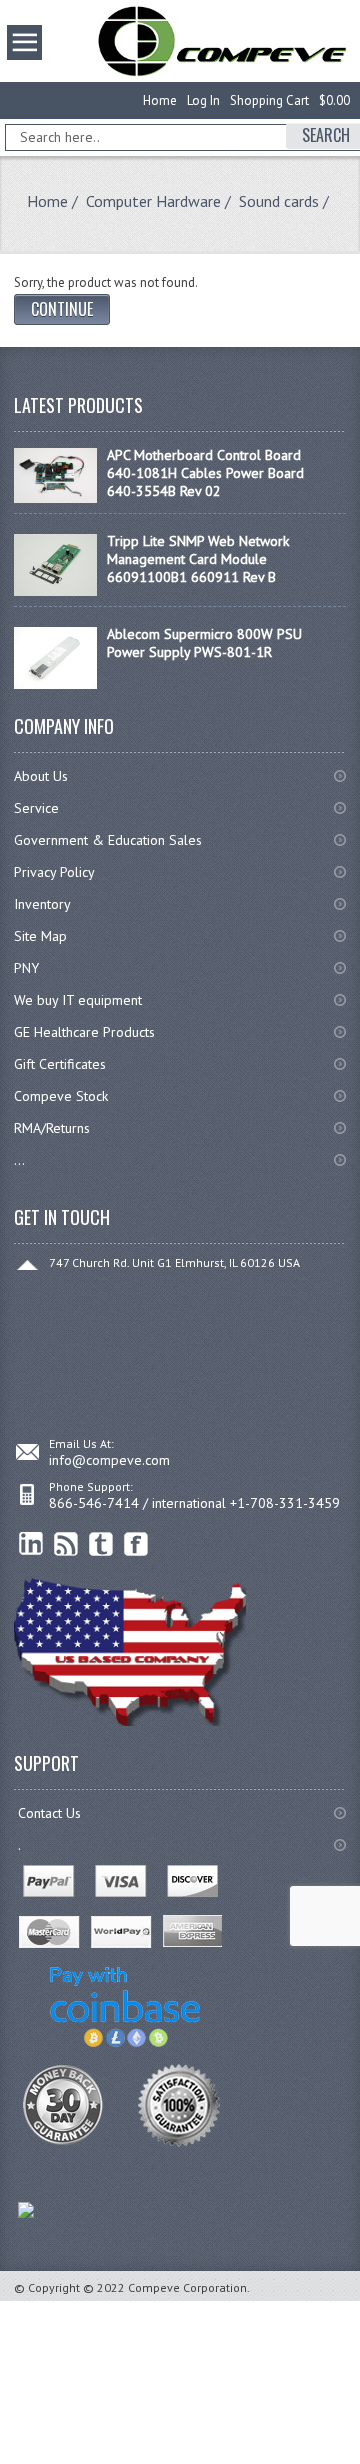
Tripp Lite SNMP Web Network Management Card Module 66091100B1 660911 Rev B (198, 559)
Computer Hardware (153, 201)
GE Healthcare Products (84, 1032)
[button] (359, 2463)
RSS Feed (66, 1544)
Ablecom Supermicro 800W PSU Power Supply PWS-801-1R (204, 643)
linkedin (31, 1544)
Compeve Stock (61, 1096)
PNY (26, 968)
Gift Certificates (60, 1064)
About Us (41, 776)
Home (160, 100)
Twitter (101, 1544)
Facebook (136, 1544)
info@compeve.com (109, 1460)
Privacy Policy (54, 872)
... (19, 1160)
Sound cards (279, 201)
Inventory (42, 904)
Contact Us (49, 1813)
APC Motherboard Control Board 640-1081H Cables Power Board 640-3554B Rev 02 (205, 473)
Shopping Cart (269, 100)
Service (36, 808)
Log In (203, 100)
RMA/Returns (52, 1128)
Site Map (40, 936)
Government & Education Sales (108, 840)
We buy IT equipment (78, 1000)
